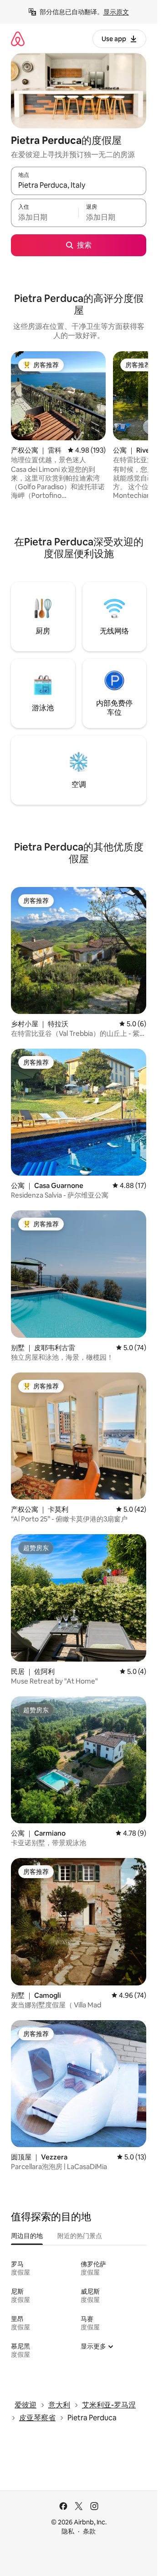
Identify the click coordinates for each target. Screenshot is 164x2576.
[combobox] (79, 185)
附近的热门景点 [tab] (80, 2236)
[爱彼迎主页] (18, 39)
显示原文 (116, 12)
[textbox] (45, 217)
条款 (89, 2531)
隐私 (68, 2531)
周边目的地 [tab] (27, 2236)
